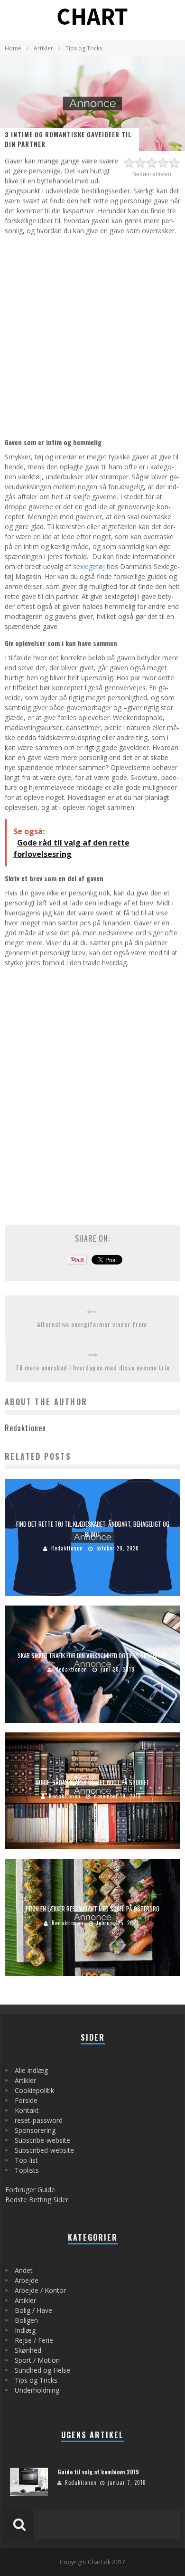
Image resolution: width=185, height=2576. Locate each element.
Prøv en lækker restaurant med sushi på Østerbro (92, 1909)
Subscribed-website (44, 2150)
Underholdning (37, 2390)
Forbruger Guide (30, 2190)
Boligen (26, 2320)
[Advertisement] (92, 335)
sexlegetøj (89, 566)
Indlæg (25, 2330)
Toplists (27, 2170)
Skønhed (28, 2350)
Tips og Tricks (36, 2380)
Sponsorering (35, 2130)
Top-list (26, 2160)
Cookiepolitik (34, 2090)
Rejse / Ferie (34, 2340)
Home (13, 48)
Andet (24, 2270)
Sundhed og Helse (42, 2370)
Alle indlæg (31, 2070)
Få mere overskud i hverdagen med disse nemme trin (93, 1367)
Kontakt (27, 2110)
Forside (26, 2100)
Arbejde (27, 2280)
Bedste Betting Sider (37, 2200)
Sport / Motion (37, 2360)
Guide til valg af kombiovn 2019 (98, 2472)
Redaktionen (67, 1548)
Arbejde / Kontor (40, 2290)
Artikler (25, 2080)
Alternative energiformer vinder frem (92, 1324)
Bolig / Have (33, 2310)
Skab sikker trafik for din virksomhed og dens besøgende (92, 1655)
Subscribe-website (42, 2140)
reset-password (39, 2120)
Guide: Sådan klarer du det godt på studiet (92, 1782)
